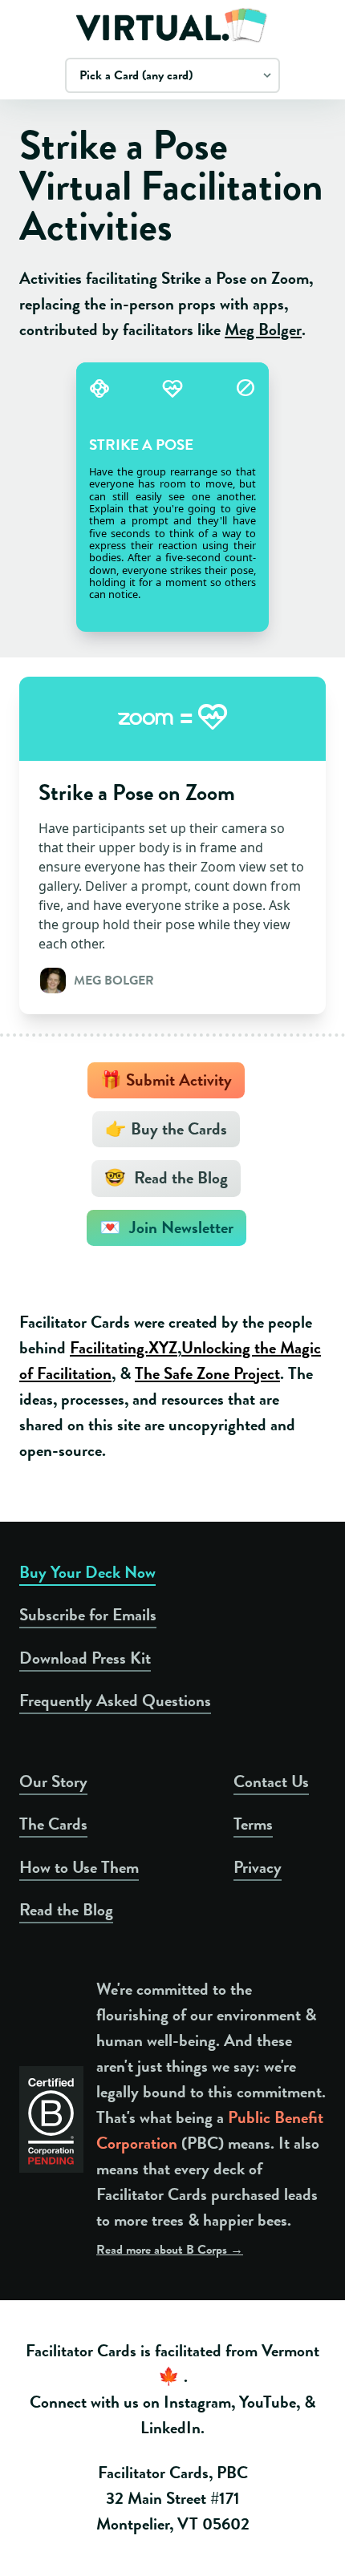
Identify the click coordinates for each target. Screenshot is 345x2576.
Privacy (258, 1867)
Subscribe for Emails (88, 1615)
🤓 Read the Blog (166, 1178)
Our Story (53, 1781)
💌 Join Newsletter (166, 1227)
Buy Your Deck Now (87, 1572)
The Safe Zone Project (207, 1373)
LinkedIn (170, 2428)
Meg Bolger (263, 330)
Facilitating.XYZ (124, 1348)
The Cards (53, 1824)
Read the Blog (66, 1910)
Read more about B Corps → (170, 2249)
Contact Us (271, 1781)
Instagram (197, 2402)
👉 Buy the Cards (166, 1129)
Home (173, 26)
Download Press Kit (85, 1658)
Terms (253, 1824)
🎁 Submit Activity (166, 1080)
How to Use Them (79, 1867)
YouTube (268, 2402)
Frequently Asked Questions (115, 1700)
